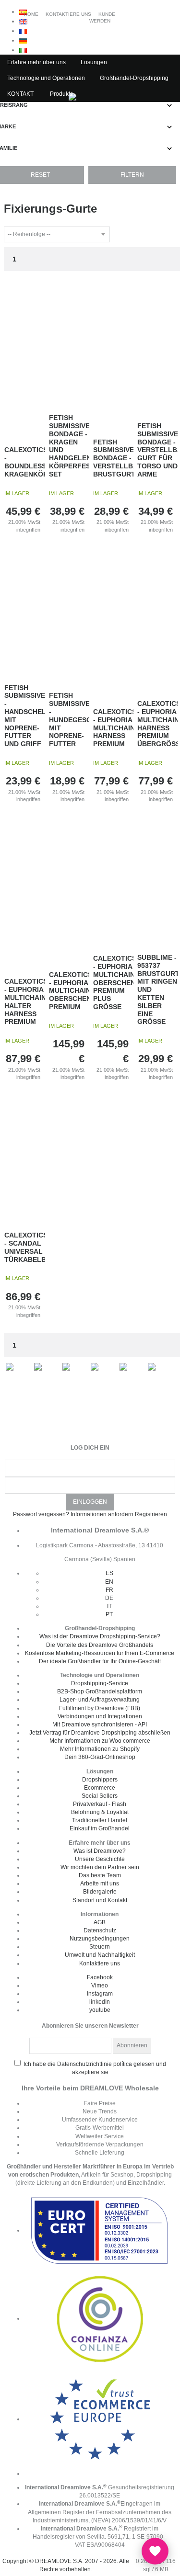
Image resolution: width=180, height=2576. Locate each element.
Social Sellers (100, 1796)
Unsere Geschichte (100, 1859)
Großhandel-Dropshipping (134, 78)
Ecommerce (100, 1788)
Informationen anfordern (102, 1514)
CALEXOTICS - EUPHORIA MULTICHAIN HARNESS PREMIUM (114, 728)
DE (109, 1598)
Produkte (62, 94)
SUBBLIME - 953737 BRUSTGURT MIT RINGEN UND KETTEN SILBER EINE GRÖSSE (158, 989)
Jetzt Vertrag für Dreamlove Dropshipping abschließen (100, 1733)
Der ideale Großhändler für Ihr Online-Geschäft (100, 1661)
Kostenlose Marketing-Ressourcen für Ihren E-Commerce (100, 1653)
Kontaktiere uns (100, 1963)
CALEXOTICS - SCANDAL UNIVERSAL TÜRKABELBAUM (25, 1247)
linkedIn (100, 2002)
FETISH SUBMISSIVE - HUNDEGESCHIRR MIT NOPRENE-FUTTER (69, 720)
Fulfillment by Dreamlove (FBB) (100, 1708)
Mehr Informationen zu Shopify (100, 1749)
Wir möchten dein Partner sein (100, 1867)
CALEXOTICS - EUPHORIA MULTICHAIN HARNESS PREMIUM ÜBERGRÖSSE (158, 724)
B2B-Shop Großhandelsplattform (100, 1691)
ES (109, 1573)
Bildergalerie (100, 1892)
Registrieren (151, 1514)
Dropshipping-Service (100, 1683)
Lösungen (94, 62)
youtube (100, 2010)
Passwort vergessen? (41, 1514)
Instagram (100, 1994)
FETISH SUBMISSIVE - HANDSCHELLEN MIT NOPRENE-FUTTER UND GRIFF (25, 716)
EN (109, 1582)
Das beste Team (100, 1875)
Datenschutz (100, 1930)
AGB (100, 1922)
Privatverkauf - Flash (100, 1804)
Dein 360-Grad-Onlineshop (100, 1757)
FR (109, 1590)
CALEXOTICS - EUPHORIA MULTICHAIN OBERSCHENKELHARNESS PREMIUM (69, 991)
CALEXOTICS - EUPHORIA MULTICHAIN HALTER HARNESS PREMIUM (25, 1001)
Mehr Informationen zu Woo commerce (100, 1741)
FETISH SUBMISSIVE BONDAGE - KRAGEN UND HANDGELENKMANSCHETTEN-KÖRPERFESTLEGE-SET (69, 446)
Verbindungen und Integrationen (100, 1716)
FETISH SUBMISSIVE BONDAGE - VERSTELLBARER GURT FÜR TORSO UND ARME (158, 450)
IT (109, 1606)
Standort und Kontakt (100, 1900)
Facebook (100, 1977)
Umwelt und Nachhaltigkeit (100, 1955)
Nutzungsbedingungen (100, 1939)
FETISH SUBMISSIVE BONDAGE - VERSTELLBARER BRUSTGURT (114, 458)
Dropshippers (100, 1780)
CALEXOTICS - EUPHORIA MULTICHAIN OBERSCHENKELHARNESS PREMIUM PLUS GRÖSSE (114, 982)
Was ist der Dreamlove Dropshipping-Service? (100, 1636)
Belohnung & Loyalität (100, 1812)
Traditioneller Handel (100, 1820)
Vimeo (100, 1986)
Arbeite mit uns (100, 1884)
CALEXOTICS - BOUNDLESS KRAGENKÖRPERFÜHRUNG (25, 462)
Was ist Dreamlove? (100, 1851)
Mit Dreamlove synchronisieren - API (100, 1725)
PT (109, 1614)
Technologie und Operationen (46, 78)
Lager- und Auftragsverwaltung (100, 1700)
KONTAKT (20, 94)
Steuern (100, 1947)
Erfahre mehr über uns (36, 62)
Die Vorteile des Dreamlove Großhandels (100, 1645)
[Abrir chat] (155, 2551)
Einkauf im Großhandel (100, 1828)
